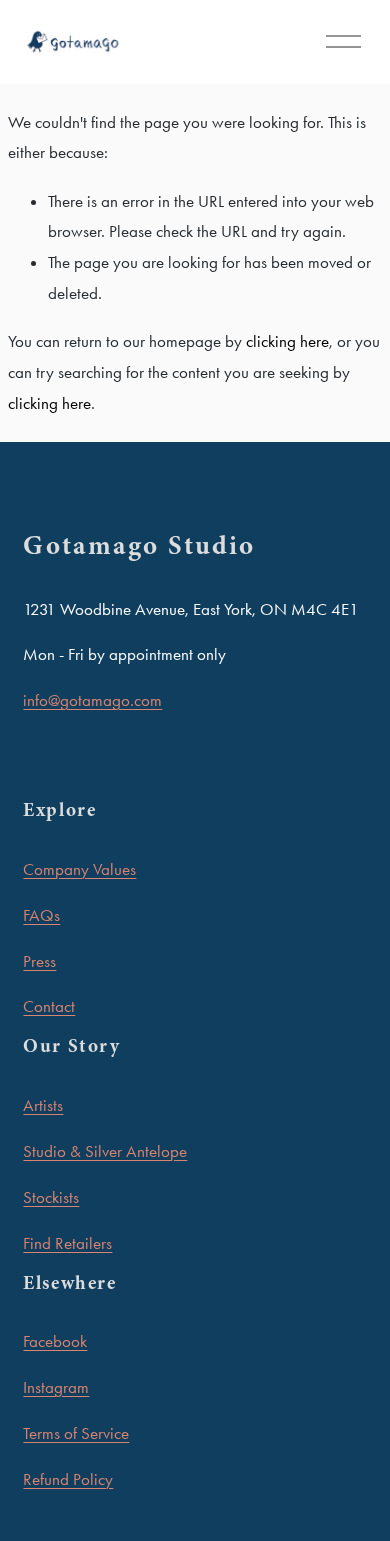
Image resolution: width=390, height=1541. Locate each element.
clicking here (287, 341)
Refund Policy (68, 1479)
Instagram (56, 1387)
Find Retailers (67, 1243)
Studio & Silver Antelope (105, 1151)
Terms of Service (76, 1433)
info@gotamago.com (92, 700)
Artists (43, 1105)
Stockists (51, 1197)
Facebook (55, 1341)
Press (39, 961)
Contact (49, 1006)
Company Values (79, 869)
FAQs (41, 915)
